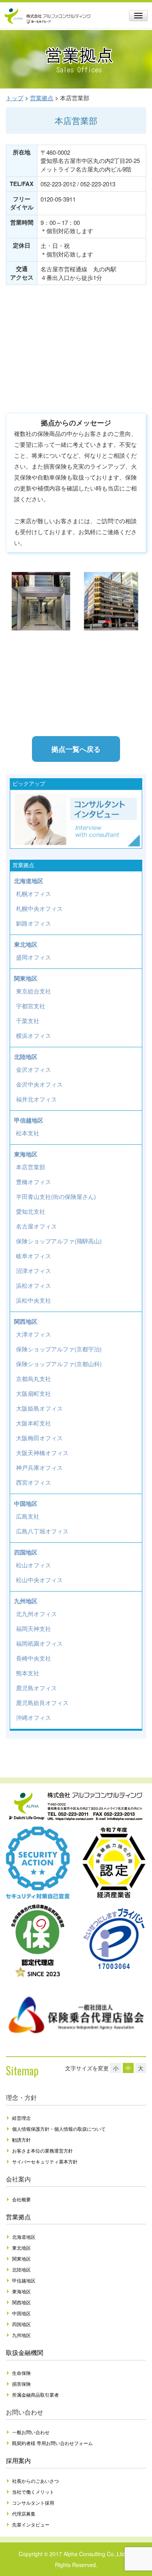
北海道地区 (29, 881)
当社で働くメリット (33, 2492)
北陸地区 (26, 1057)
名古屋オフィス (36, 1226)
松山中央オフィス (39, 1580)
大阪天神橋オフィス (42, 1453)
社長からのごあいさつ (35, 2481)
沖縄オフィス (34, 1717)
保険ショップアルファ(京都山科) (59, 1364)
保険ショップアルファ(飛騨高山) (59, 1241)
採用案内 (18, 2460)
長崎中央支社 (34, 1658)
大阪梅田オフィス (39, 1438)
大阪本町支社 (34, 1423)
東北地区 (26, 944)
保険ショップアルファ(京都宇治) (59, 1349)
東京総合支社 (34, 991)
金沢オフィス (34, 1069)
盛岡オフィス (34, 957)
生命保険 (21, 2373)
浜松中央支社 (34, 1300)
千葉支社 (28, 1021)
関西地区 (26, 1321)
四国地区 (26, 1552)
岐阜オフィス (34, 1256)
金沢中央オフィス (39, 1084)
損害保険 (21, 2384)
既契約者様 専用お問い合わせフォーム (52, 2443)
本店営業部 (31, 1167)
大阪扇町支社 (34, 1393)
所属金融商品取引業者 (35, 2395)
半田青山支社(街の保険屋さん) (56, 1196)
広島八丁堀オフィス (42, 1531)
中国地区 (26, 1503)
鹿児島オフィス (36, 1688)
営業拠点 (18, 2217)
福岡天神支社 (34, 1628)
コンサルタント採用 (33, 2503)
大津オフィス (34, 1334)
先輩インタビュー (31, 2524)
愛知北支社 (31, 1211)
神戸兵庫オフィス (39, 1467)
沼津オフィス (34, 1270)
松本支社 (28, 1133)
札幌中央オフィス (39, 908)
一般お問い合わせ (31, 2432)
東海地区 (26, 1154)
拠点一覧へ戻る (76, 749)
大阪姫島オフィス (39, 1408)
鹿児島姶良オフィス (42, 1702)
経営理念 (21, 2118)
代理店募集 (24, 2513)
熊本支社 (28, 1673)
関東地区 (26, 978)
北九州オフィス (36, 1614)
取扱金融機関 (25, 2352)
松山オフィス (34, 1565)
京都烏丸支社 (34, 1378)
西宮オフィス (34, 1482)
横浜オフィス (34, 1035)
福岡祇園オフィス (39, 1643)
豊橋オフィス (34, 1182)
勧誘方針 (21, 2140)
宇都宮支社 (31, 1006)
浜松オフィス (34, 1285)
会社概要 (21, 2199)
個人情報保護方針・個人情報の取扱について (59, 2129)
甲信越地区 (29, 1120)
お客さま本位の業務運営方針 (42, 2150)
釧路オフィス (34, 923)
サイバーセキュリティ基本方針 (45, 2161)
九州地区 (26, 1601)
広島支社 (28, 1516)
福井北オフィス (36, 1099)
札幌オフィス (34, 893)
